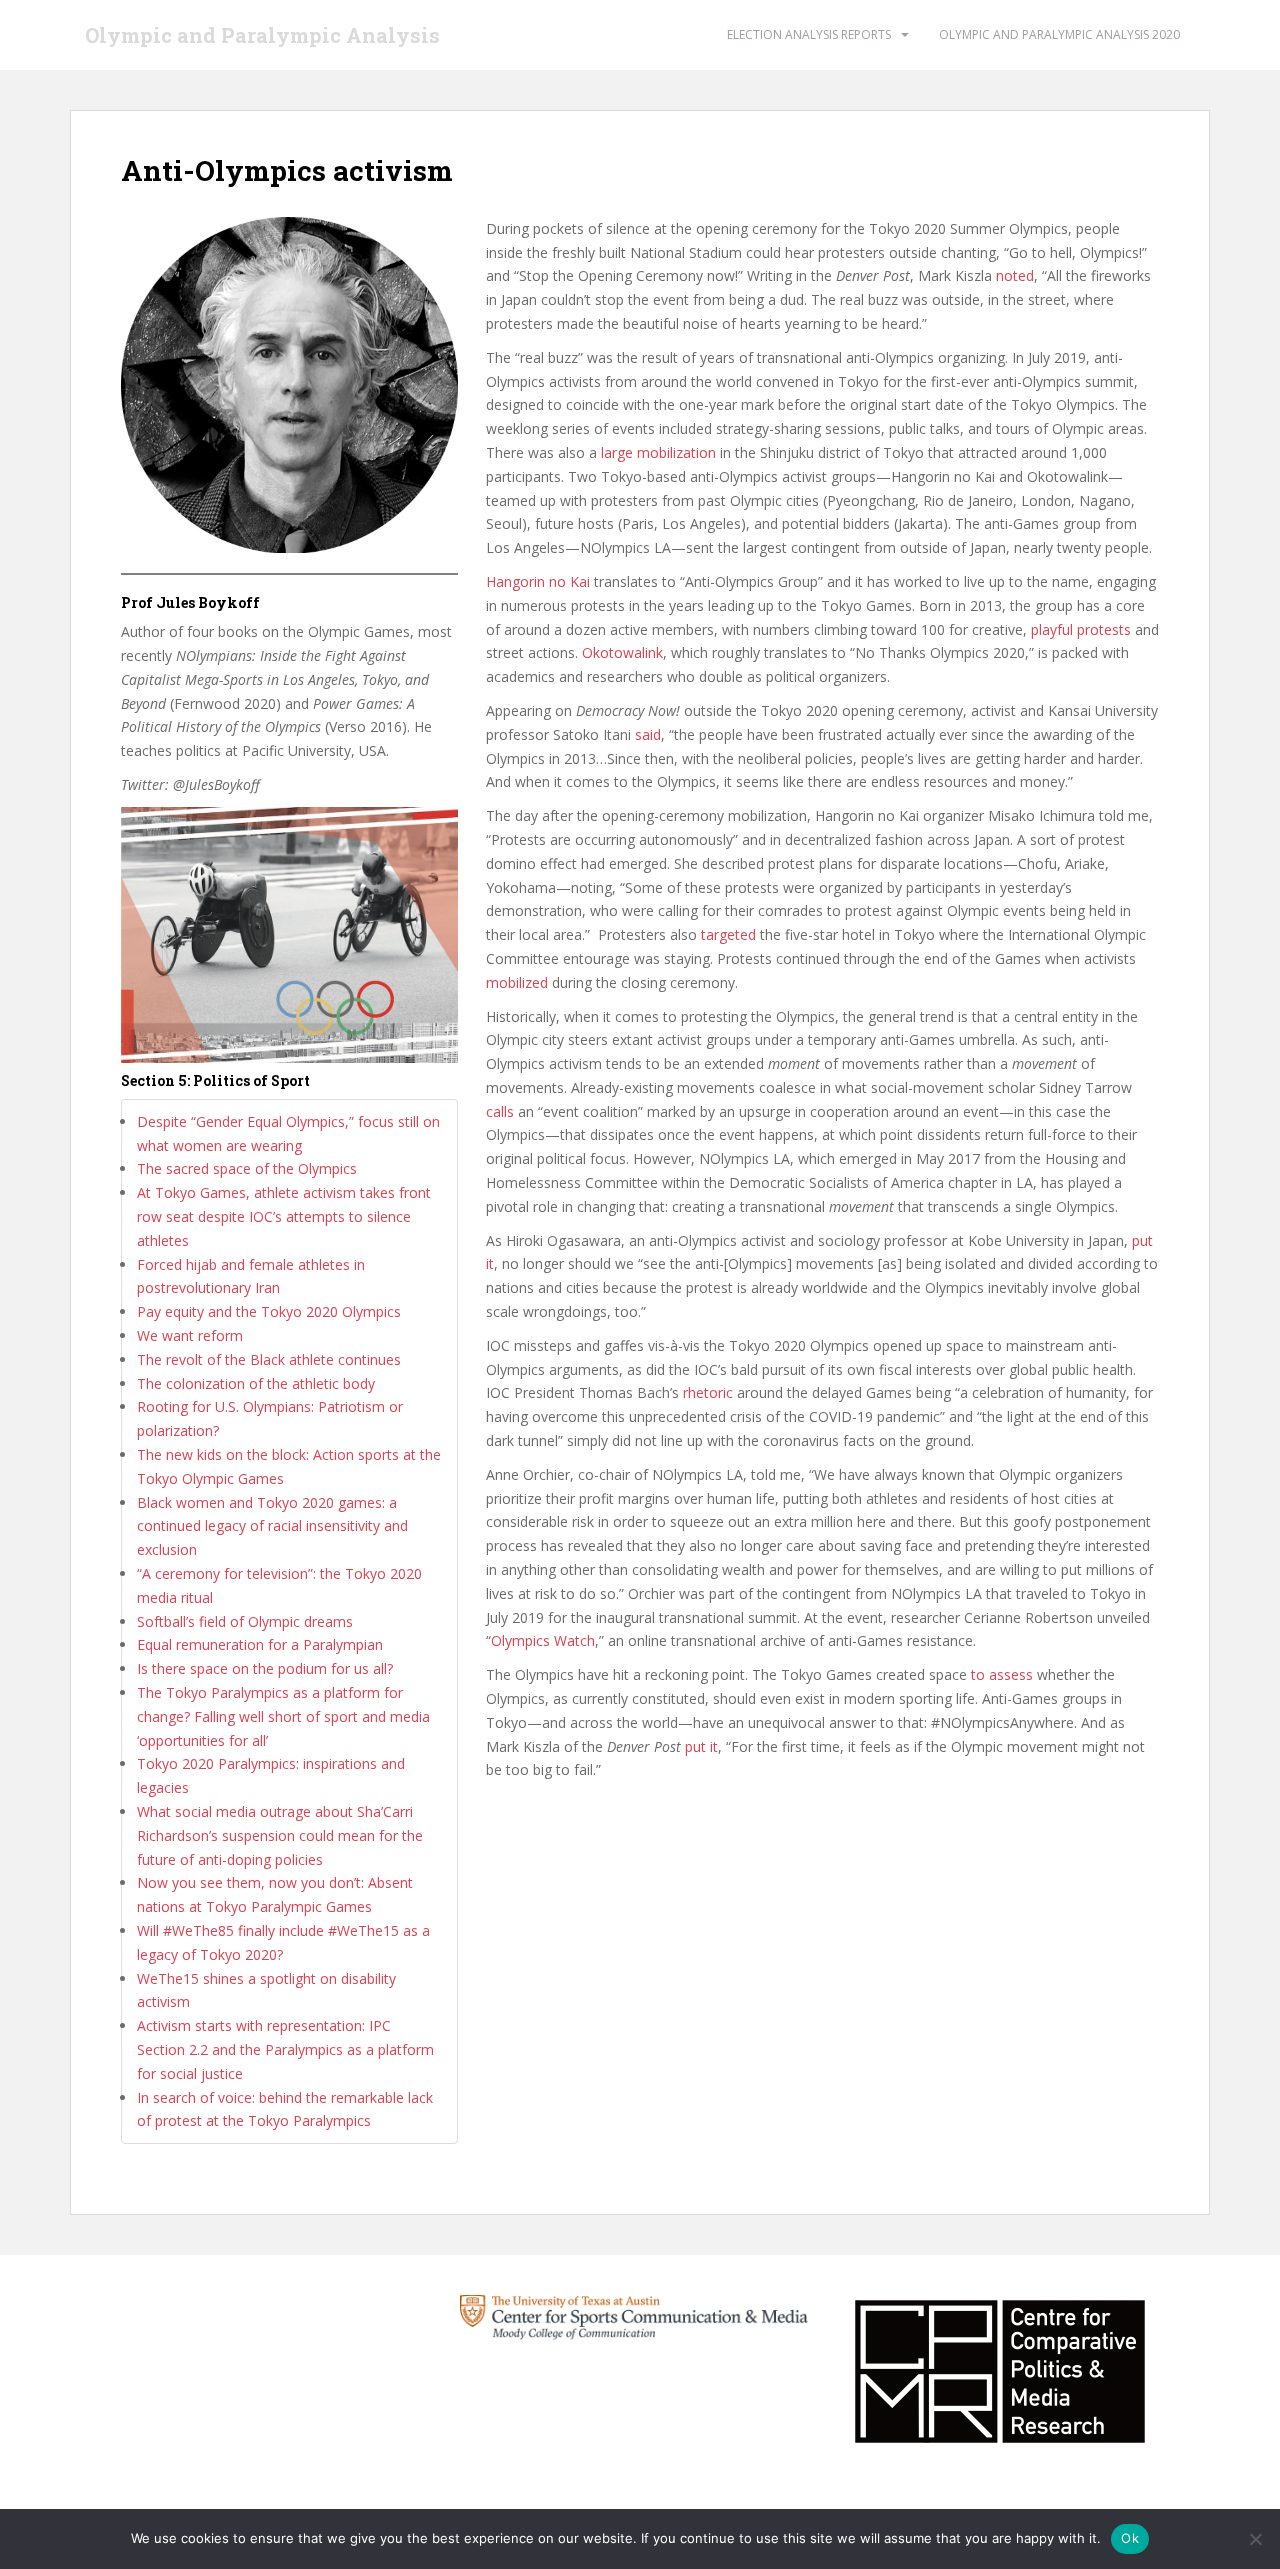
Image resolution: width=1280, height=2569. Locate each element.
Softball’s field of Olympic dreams (247, 1621)
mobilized (517, 982)
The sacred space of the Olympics (247, 1168)
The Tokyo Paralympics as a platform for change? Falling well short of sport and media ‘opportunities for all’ (283, 1716)
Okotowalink (622, 652)
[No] (1255, 2539)
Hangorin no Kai (538, 581)
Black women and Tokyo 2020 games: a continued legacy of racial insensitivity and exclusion (272, 1526)
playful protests (1081, 629)
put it (701, 1746)
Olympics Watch (543, 1640)
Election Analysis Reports (809, 34)
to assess (1002, 1674)
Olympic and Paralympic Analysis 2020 (1059, 34)
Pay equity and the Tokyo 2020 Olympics (269, 1311)
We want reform (190, 1335)
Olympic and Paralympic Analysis (262, 35)
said (648, 734)
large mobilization (658, 452)
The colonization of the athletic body (256, 1383)
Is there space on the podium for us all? (265, 1668)
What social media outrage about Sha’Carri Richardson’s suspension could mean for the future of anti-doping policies (280, 1835)
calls (500, 1111)
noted (1015, 275)
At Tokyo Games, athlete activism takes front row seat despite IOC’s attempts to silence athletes (284, 1216)
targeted (728, 934)
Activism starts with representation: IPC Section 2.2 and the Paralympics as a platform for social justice (285, 2049)
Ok (1130, 2538)
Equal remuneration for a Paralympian (260, 1644)
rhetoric (708, 1392)
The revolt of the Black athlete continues (269, 1359)
